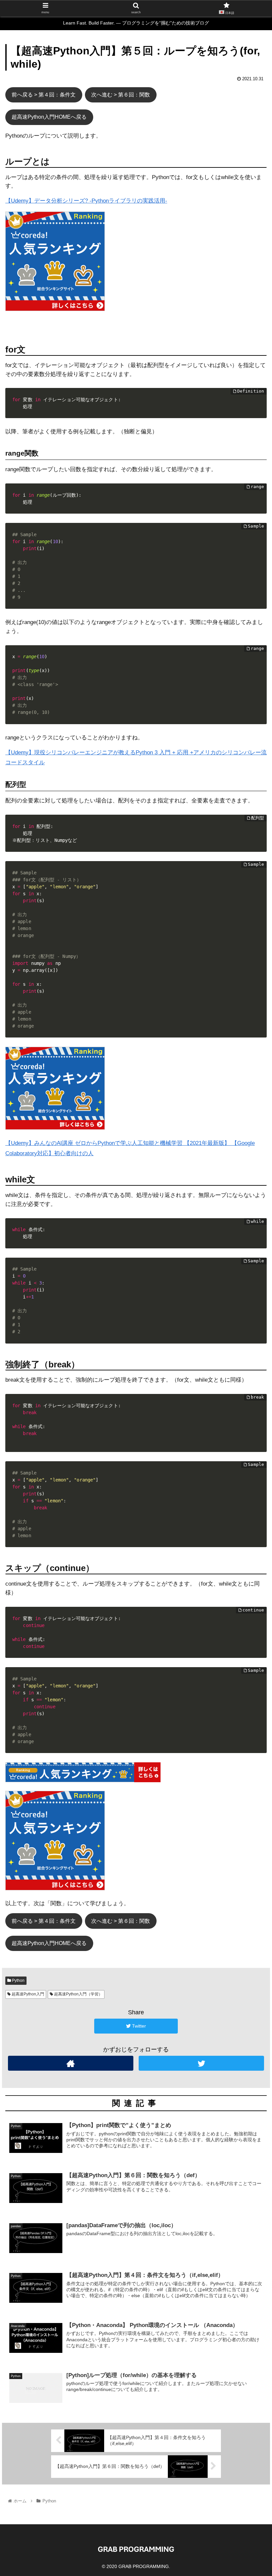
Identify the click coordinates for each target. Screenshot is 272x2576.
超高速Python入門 (27, 1994)
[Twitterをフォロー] (201, 2063)
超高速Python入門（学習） (78, 1994)
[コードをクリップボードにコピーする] (259, 402)
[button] (252, 1339)
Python (18, 1980)
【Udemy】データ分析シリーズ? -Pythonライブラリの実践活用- (86, 201)
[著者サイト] (71, 2063)
